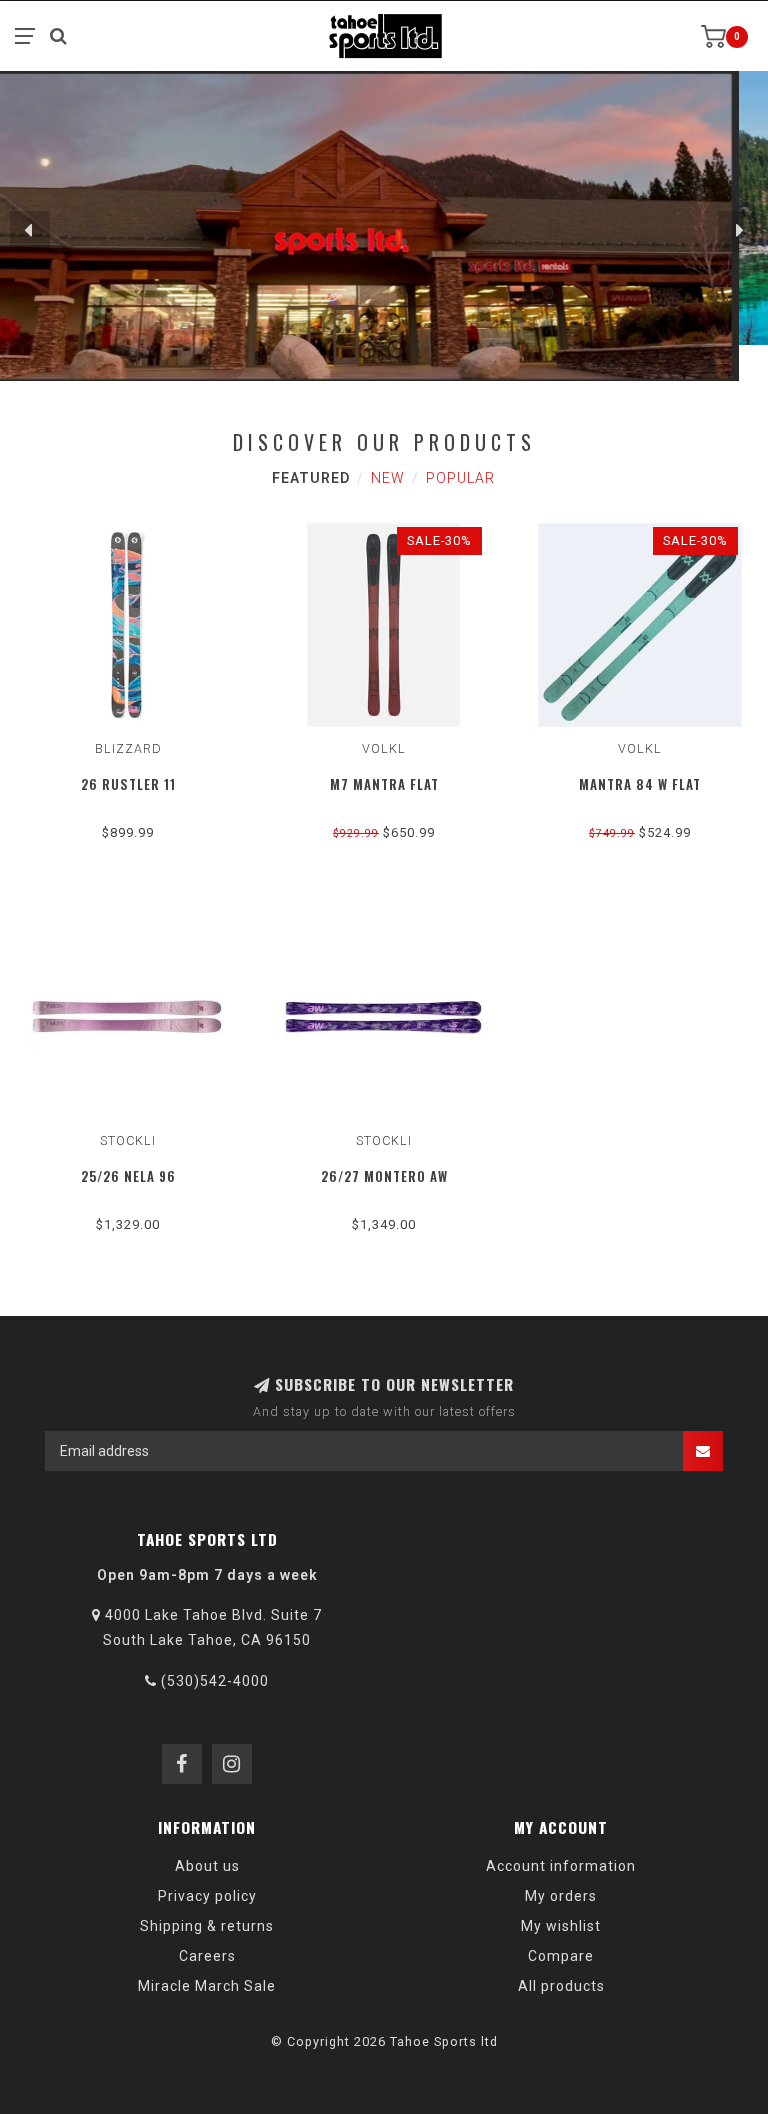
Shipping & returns (207, 1926)
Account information (561, 1866)
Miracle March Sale (207, 1986)
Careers (207, 1956)
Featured (311, 478)
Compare (561, 1956)
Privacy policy (207, 1896)
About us (207, 1866)
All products (561, 1986)
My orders (561, 1896)
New (388, 478)
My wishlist (561, 1926)
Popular (460, 478)
